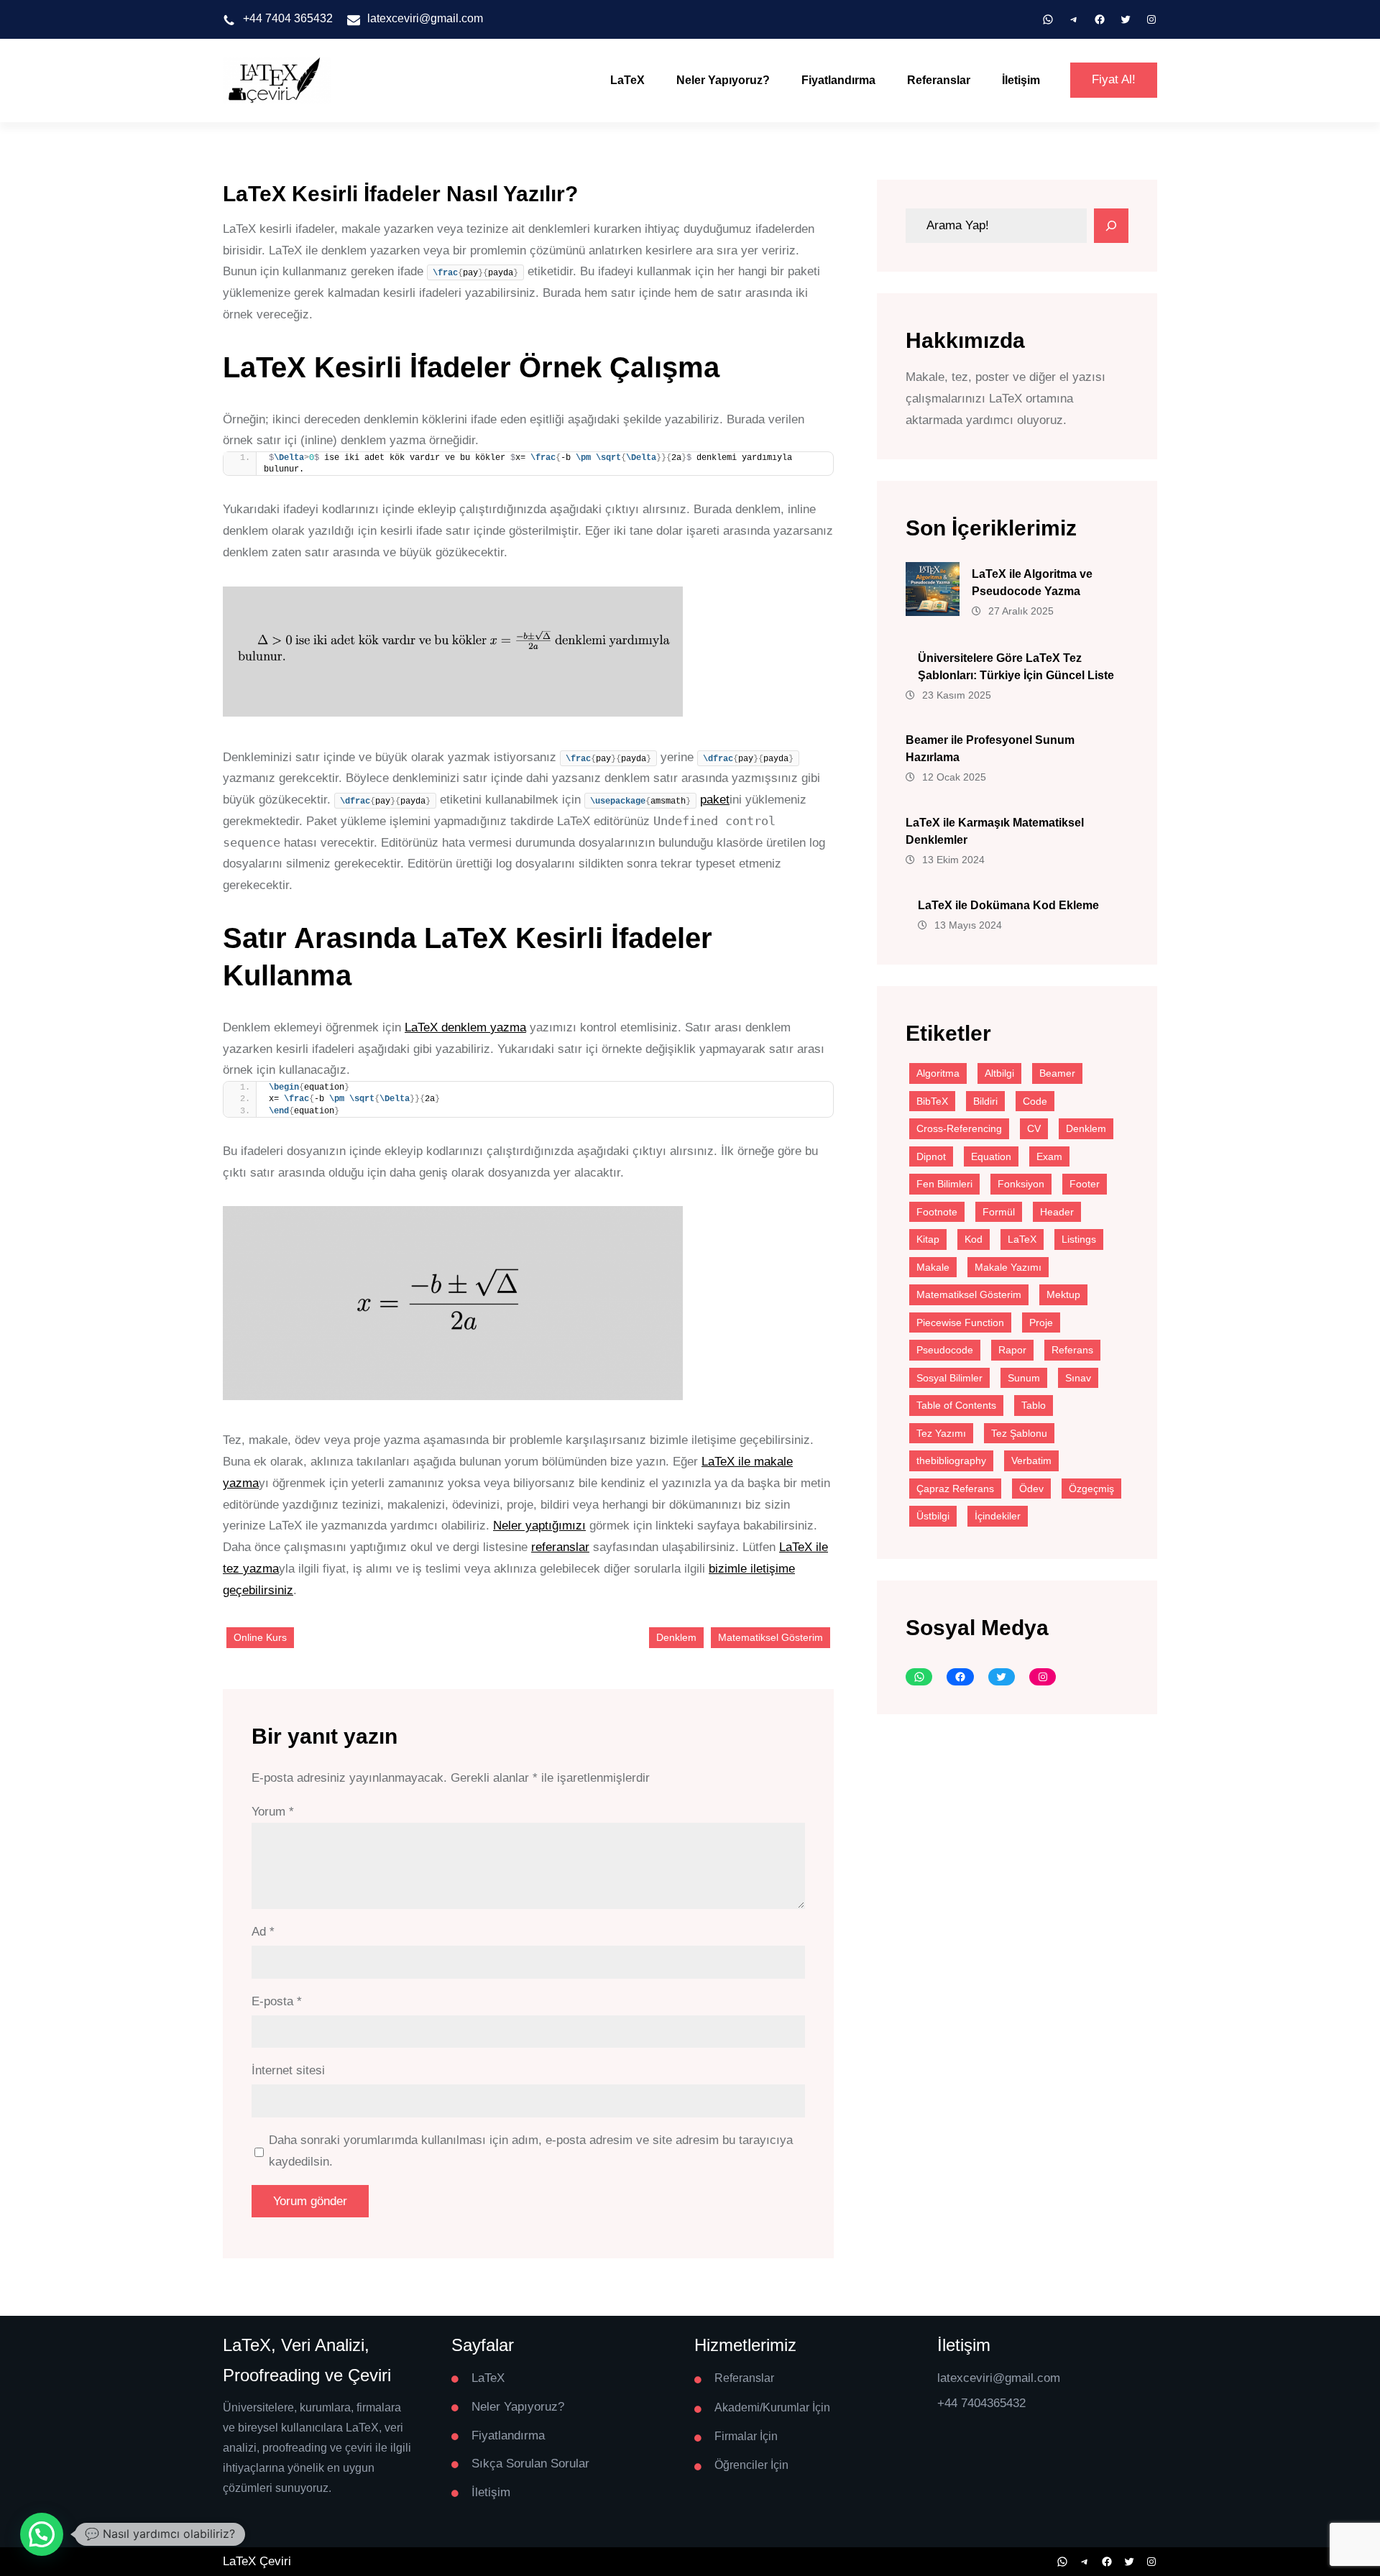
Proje (1041, 1322)
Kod (974, 1239)
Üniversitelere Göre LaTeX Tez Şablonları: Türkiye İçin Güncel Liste (1016, 667)
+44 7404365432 (981, 2403)
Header (1057, 1212)
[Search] (1111, 226)
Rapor (1012, 1350)
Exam (1049, 1156)
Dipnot (931, 1156)
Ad (263, 1932)
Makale (933, 1267)
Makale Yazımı (1008, 1267)
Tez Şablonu (1019, 1433)
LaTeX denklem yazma (465, 1027)
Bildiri (985, 1101)
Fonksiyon (1021, 1184)
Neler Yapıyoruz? (723, 80)
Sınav (1078, 1378)
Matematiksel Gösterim (770, 1637)
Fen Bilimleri (944, 1184)
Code (1035, 1101)
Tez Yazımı (941, 1433)
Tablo (1034, 1405)
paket (715, 800)
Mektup (1063, 1294)
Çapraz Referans (955, 1489)
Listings (1079, 1239)
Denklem (676, 1637)
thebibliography (951, 1460)
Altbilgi (999, 1073)
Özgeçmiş (1091, 1489)
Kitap (928, 1239)
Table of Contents (956, 1405)
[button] (42, 2534)
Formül (999, 1212)
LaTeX (627, 80)
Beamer (1057, 1073)
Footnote (937, 1212)
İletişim (1021, 80)
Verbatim (1031, 1460)
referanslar (560, 1547)
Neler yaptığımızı (539, 1526)
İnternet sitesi (288, 2070)
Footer (1085, 1184)
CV (1034, 1128)
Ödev (1031, 1489)
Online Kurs (260, 1637)
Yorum (273, 1812)
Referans (1072, 1350)
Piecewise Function (960, 1322)
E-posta (277, 2001)
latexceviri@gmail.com (425, 18)
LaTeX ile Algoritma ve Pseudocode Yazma (1032, 583)
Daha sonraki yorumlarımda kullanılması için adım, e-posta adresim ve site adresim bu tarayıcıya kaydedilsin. (531, 2151)
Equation (991, 1156)
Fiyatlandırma (838, 80)
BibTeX (932, 1101)
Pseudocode (945, 1350)
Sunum (1024, 1378)
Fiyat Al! (1114, 79)
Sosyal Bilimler (949, 1378)
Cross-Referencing (959, 1128)
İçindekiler (998, 1516)
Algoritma (938, 1073)
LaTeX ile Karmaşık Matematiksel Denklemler (995, 831)
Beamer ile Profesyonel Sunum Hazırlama (990, 749)
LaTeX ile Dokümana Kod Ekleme (1008, 905)
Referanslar (939, 80)
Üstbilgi (933, 1516)
